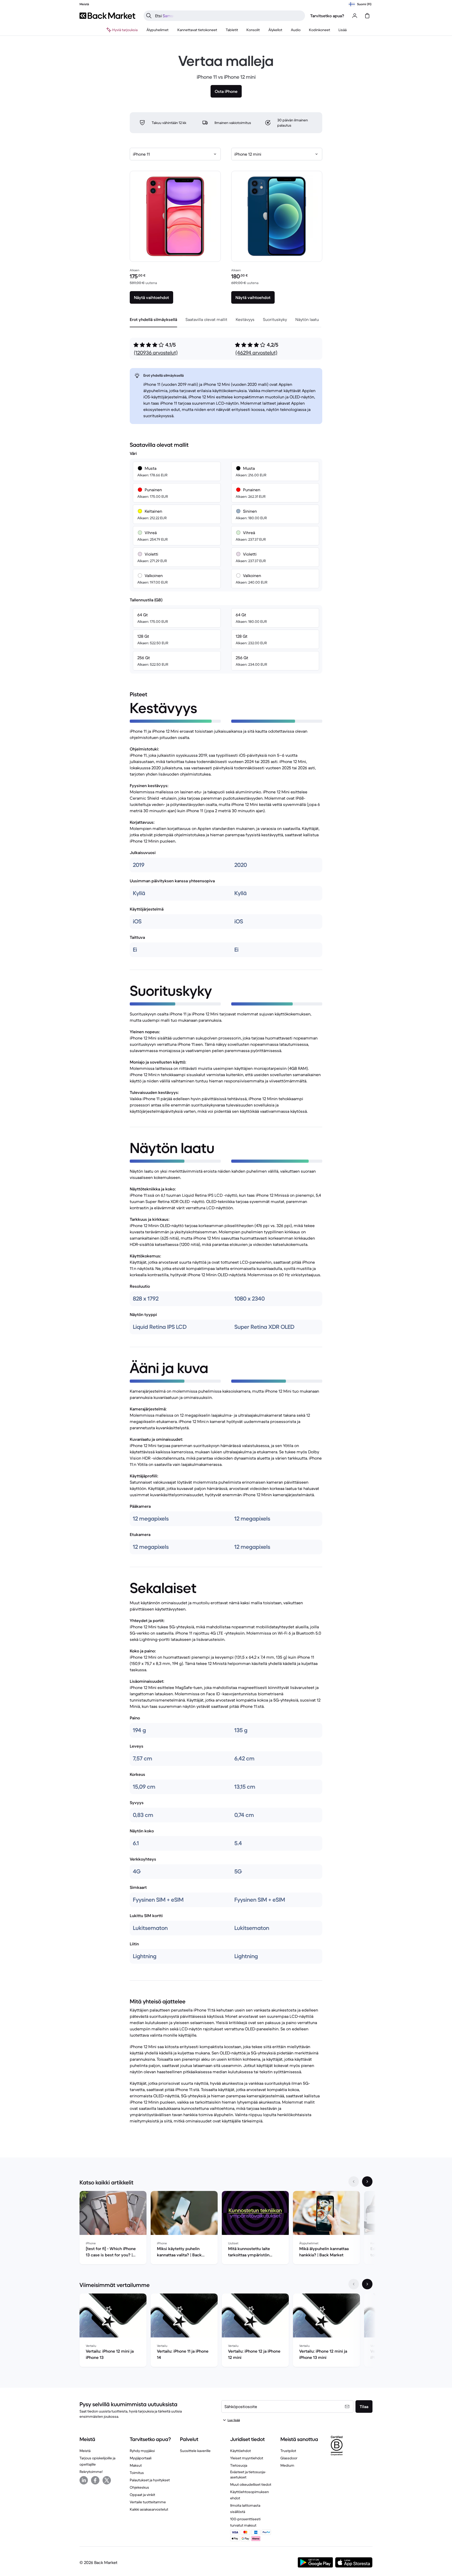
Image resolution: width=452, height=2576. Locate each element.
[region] (226, 2229)
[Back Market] (107, 16)
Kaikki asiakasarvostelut (149, 2509)
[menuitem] (158, 30)
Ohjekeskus (139, 2487)
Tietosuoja (239, 2465)
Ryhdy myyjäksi (142, 2451)
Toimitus (137, 2473)
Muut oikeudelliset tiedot (251, 2484)
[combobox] (175, 154)
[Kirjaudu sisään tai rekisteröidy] (355, 16)
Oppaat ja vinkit (142, 2495)
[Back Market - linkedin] (84, 2480)
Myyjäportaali (141, 2458)
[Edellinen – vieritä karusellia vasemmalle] (354, 2182)
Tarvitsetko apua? (327, 16)
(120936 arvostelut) (156, 353)
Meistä (85, 2451)
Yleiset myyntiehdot (247, 2458)
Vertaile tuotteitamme (148, 2502)
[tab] (153, 319)
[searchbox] (228, 16)
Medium (287, 2465)
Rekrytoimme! (91, 2472)
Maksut (136, 2465)
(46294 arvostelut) (256, 353)
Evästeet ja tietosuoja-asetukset (248, 2475)
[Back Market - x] (107, 2480)
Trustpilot (288, 2451)
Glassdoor (289, 2458)
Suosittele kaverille (195, 2451)
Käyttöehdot (241, 2451)
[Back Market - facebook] (95, 2480)
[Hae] (149, 16)
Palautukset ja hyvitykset (150, 2480)
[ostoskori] (367, 16)
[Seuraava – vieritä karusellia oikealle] (367, 2182)
